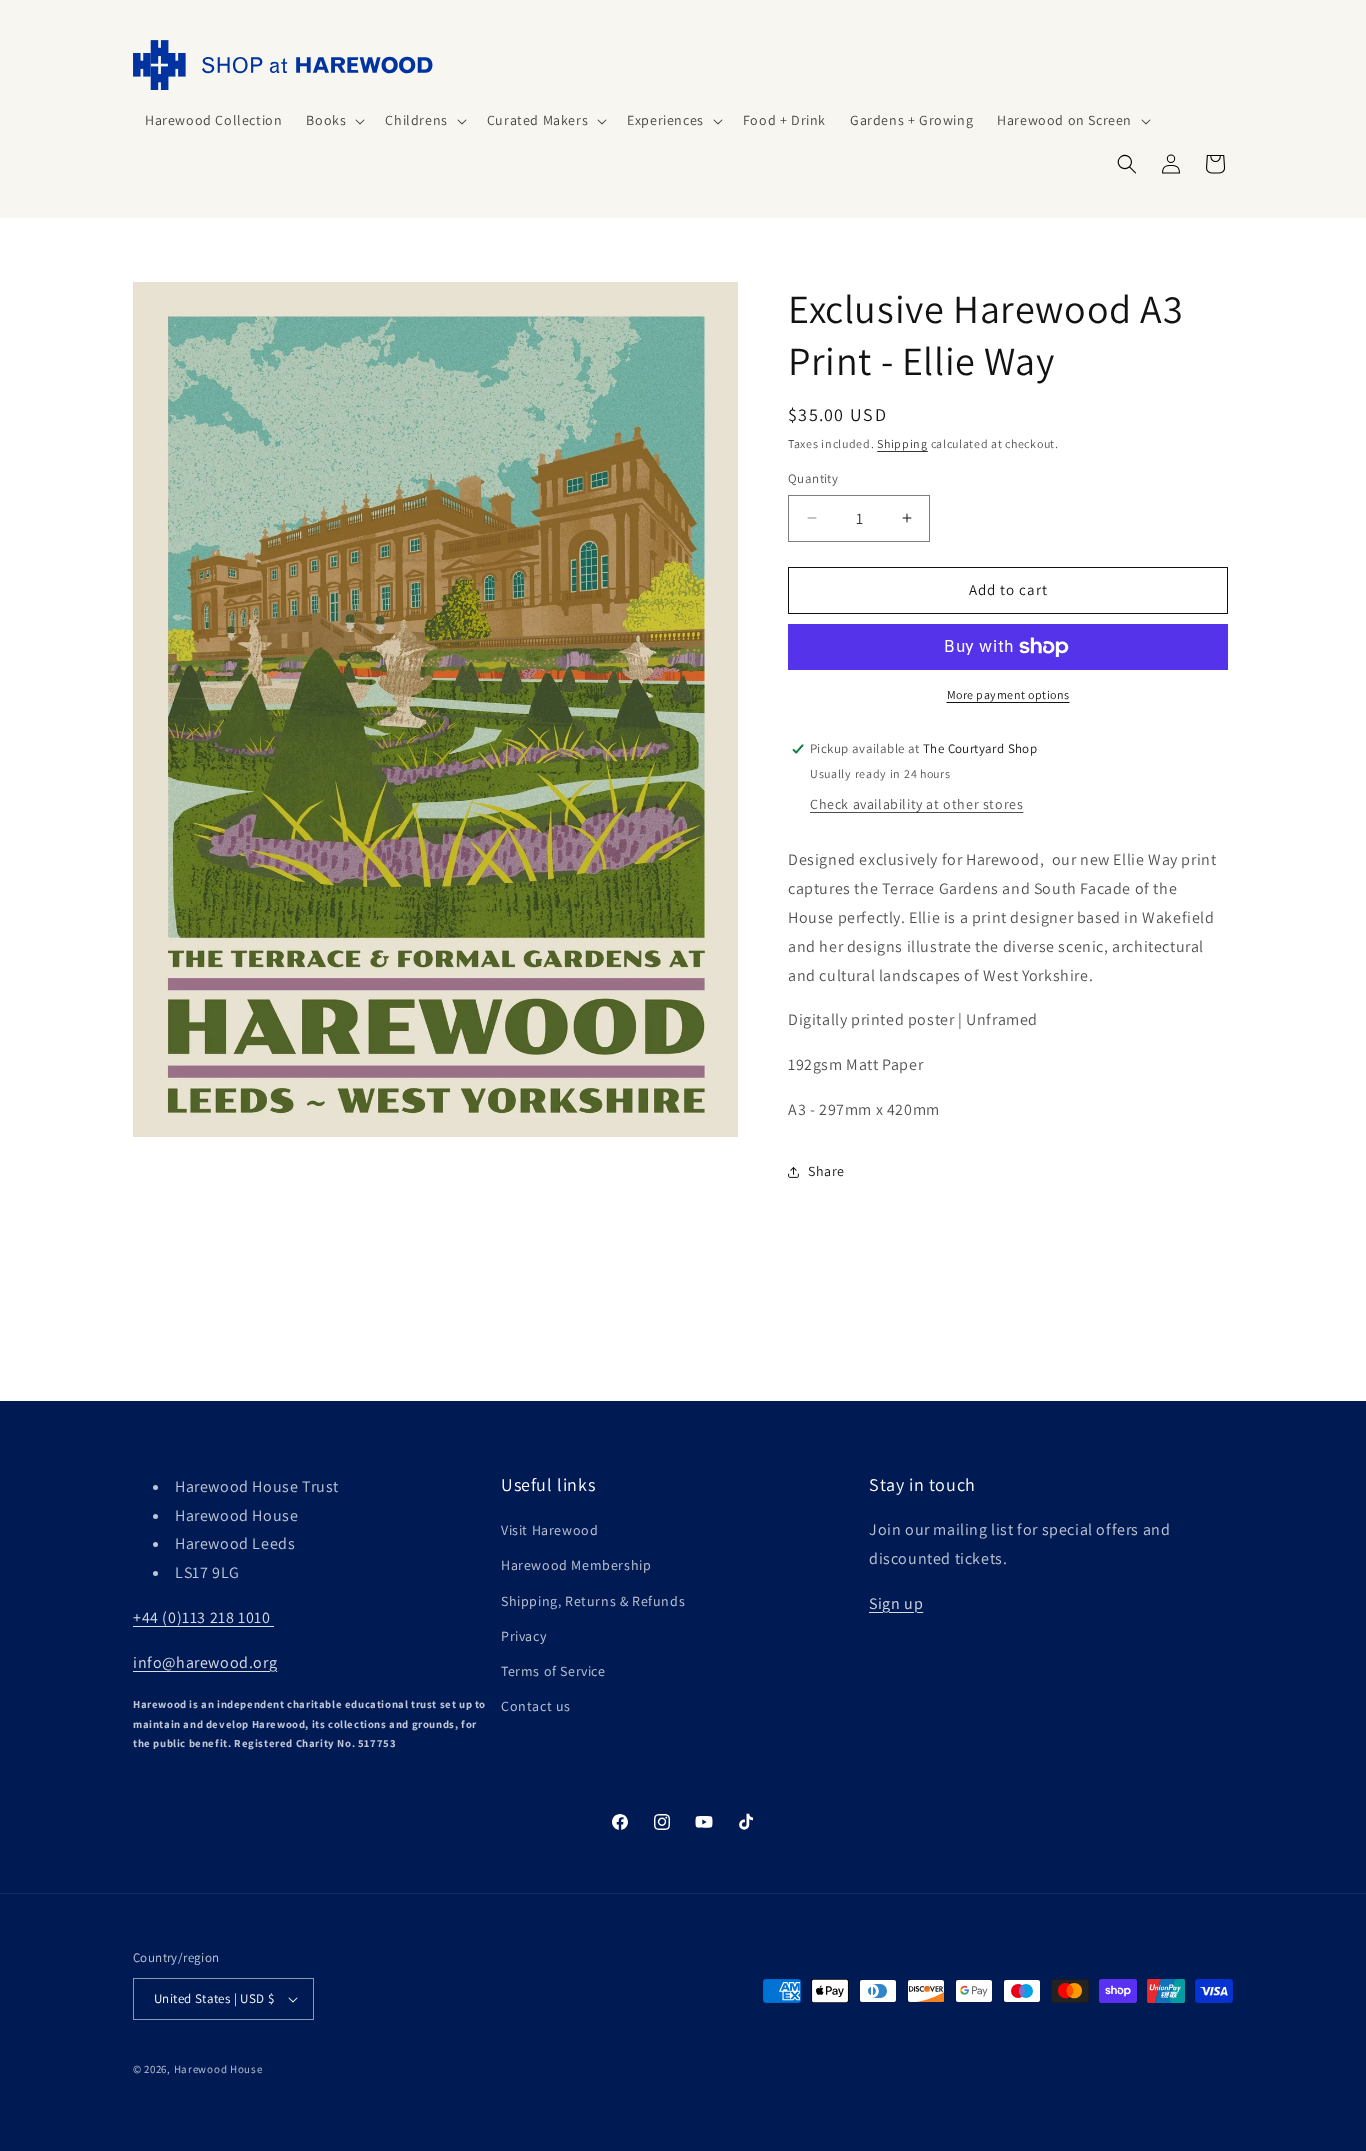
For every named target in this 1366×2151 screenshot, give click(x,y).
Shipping (902, 443)
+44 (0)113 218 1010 (203, 1617)
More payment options (1008, 694)
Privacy (523, 1636)
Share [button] (826, 1171)
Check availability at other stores (916, 804)
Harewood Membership (576, 1565)
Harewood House (218, 2069)
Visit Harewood (549, 1530)
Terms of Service (553, 1671)
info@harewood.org (205, 1662)
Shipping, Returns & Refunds (593, 1601)
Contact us (536, 1706)
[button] (333, 120)
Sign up (896, 1603)
